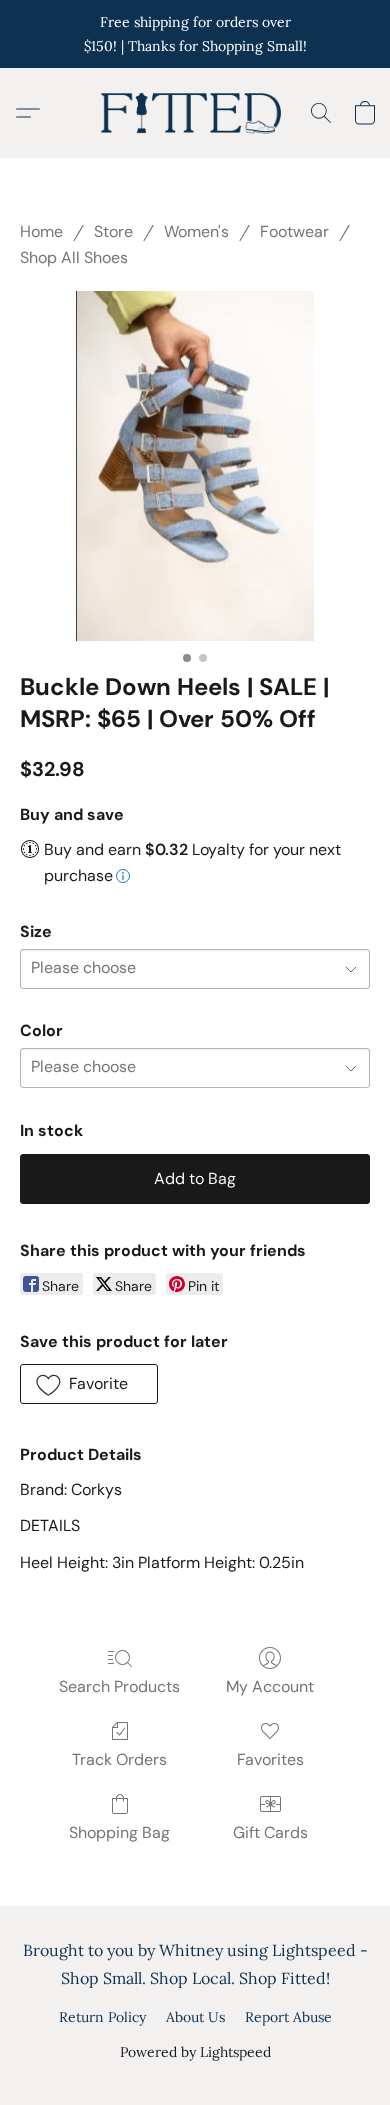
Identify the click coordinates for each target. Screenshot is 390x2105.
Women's (196, 231)
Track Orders (119, 1759)
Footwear (294, 231)
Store (113, 231)
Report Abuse (288, 2017)
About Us (195, 2017)
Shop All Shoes (74, 257)
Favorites (270, 1759)
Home (41, 231)
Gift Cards (270, 1832)
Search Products (119, 1686)
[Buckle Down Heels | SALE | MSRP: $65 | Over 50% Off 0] (195, 466)
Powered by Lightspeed (195, 2052)
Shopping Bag (119, 1832)
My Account (270, 1686)
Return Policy (102, 2017)
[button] (194, 113)
